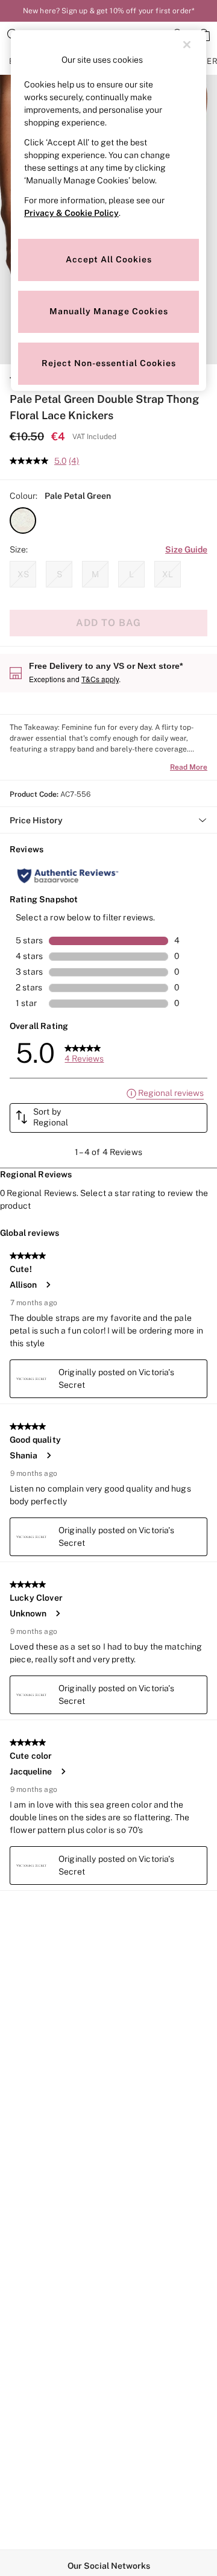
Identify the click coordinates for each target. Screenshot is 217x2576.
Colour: (24, 496)
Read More (189, 767)
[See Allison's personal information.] (48, 1285)
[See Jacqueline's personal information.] (63, 1771)
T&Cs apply (100, 679)
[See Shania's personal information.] (48, 1455)
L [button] (131, 574)
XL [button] (168, 574)
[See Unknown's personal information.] (57, 1613)
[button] (23, 521)
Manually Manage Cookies (109, 311)
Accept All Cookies (109, 259)
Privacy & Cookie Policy (71, 213)
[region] (108, 210)
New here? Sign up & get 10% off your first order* (108, 11)
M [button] (95, 574)
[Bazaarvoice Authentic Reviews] (68, 876)
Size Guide (186, 549)
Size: (19, 549)
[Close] (187, 45)
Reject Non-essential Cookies (109, 363)
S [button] (59, 574)
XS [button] (23, 574)
